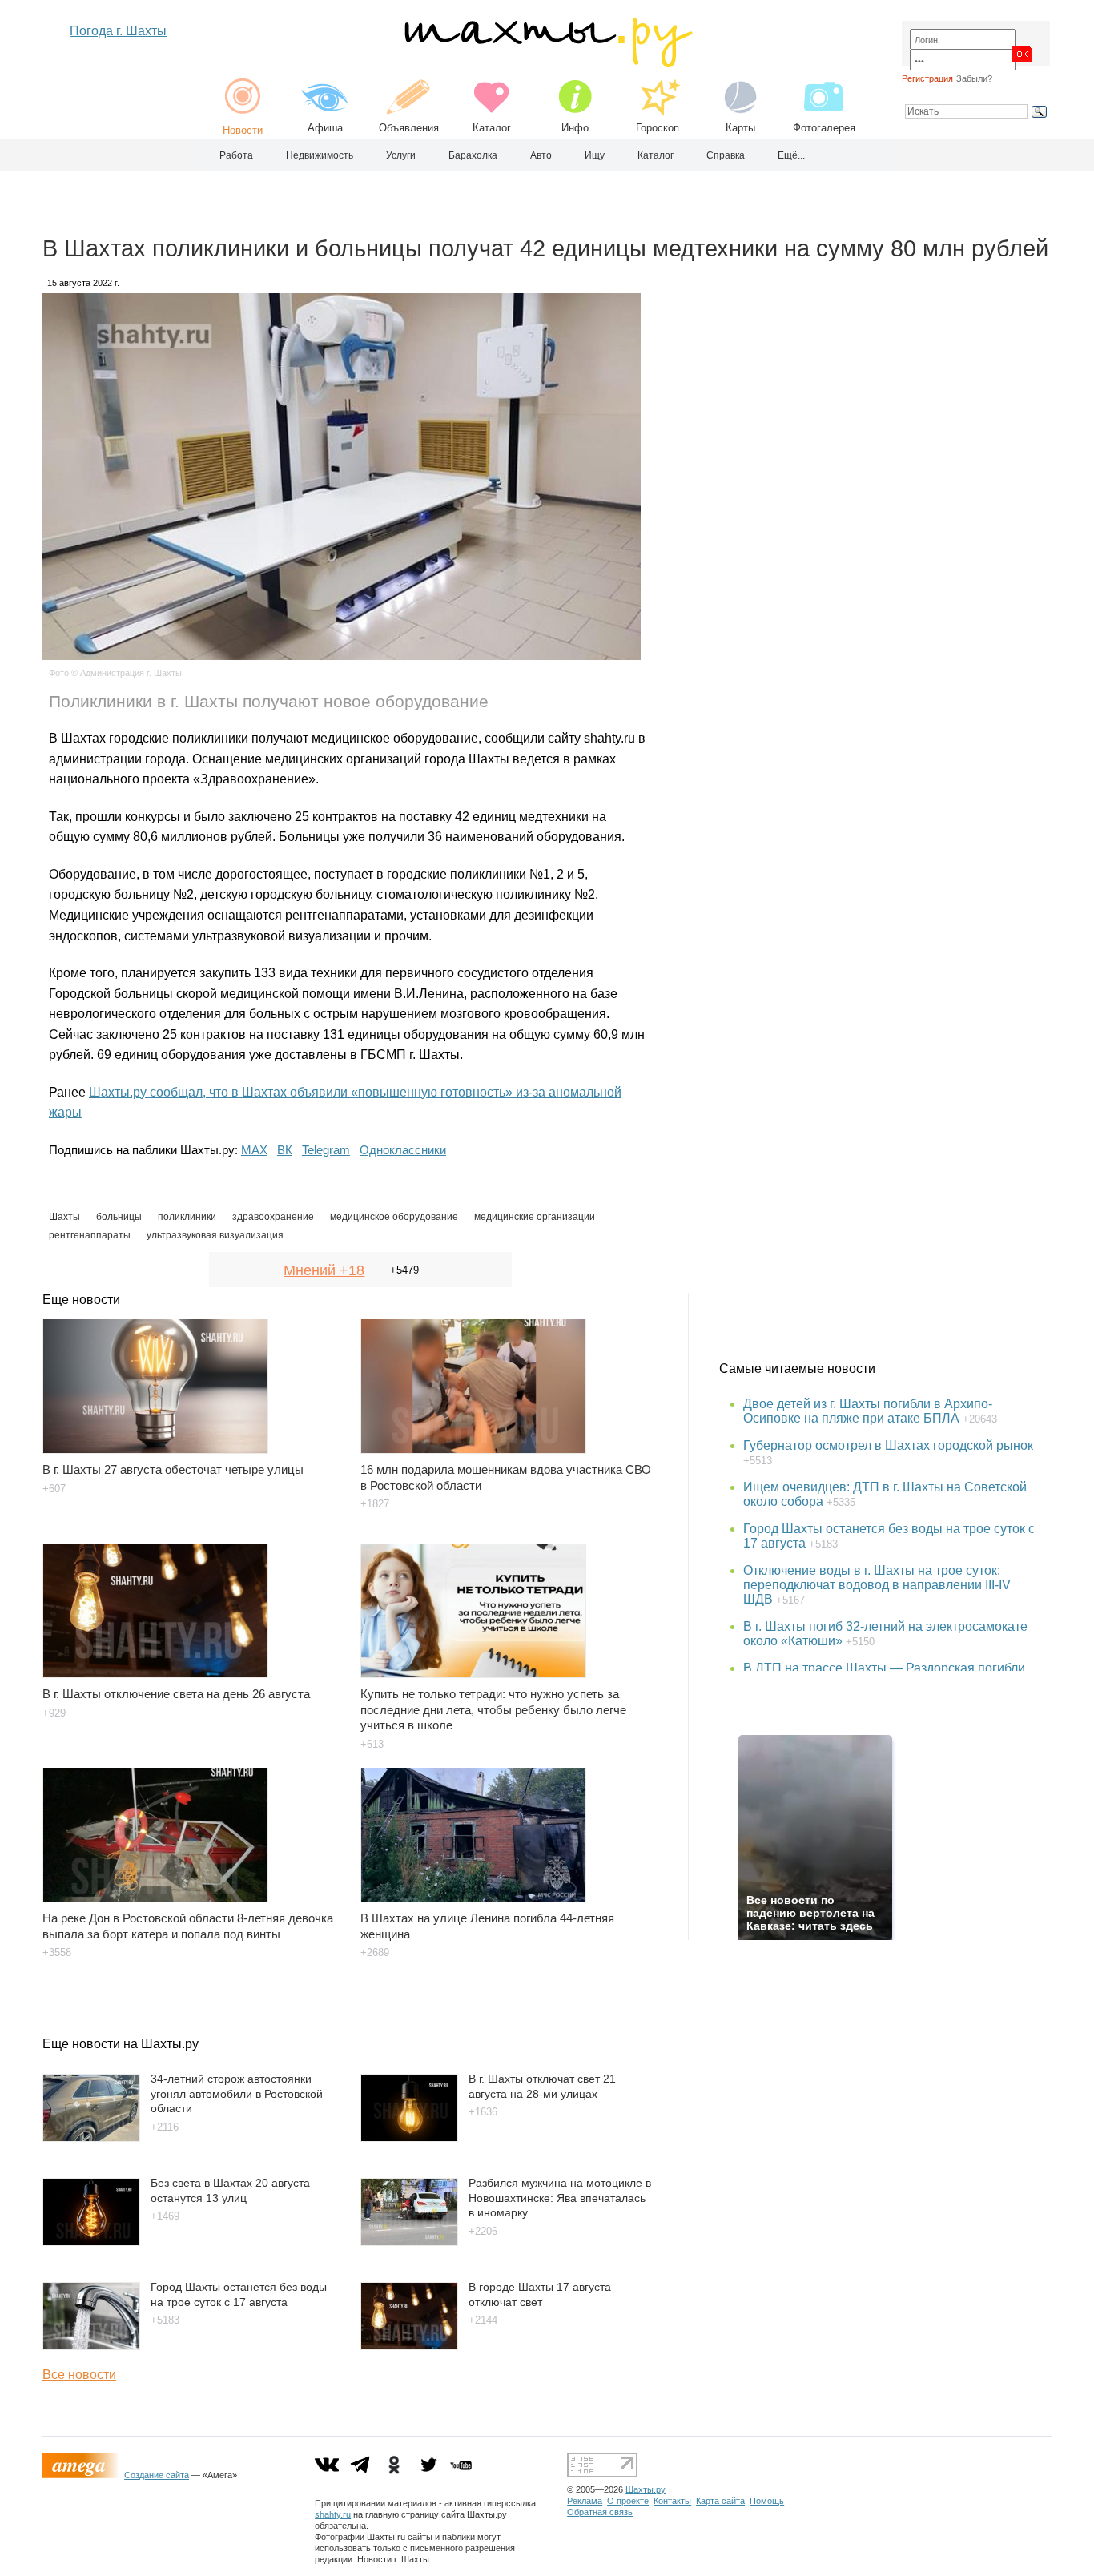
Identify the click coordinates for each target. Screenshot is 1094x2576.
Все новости (79, 2375)
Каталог (492, 128)
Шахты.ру (646, 2489)
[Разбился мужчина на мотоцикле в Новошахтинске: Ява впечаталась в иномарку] (409, 2242)
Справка (726, 155)
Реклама (585, 2501)
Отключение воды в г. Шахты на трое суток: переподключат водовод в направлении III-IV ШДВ (877, 1585)
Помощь (767, 2501)
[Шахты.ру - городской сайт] (547, 64)
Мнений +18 (324, 1270)
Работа (236, 155)
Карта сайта (720, 2501)
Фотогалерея (824, 128)
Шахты (64, 1217)
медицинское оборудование (394, 1217)
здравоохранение (273, 1217)
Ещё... (791, 155)
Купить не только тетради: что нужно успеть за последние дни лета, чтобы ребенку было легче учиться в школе (493, 1710)
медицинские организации (535, 1217)
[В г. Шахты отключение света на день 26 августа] (192, 1603)
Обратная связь (600, 2512)
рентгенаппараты (90, 1235)
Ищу (595, 155)
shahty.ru (333, 2514)
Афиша (325, 128)
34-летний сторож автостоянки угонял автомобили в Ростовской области (237, 2093)
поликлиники (187, 1217)
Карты (740, 128)
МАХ (254, 1150)
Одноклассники (403, 1150)
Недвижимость (320, 155)
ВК (285, 1150)
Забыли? (974, 78)
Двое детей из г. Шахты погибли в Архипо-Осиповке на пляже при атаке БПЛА (868, 1411)
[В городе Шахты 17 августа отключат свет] (409, 2346)
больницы (119, 1217)
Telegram (326, 1150)
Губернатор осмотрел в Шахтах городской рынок (888, 1445)
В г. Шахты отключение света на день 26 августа (176, 1694)
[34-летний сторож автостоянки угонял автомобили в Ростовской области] (91, 2137)
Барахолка (473, 155)
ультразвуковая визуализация (215, 1235)
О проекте (628, 2501)
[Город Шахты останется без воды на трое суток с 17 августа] (91, 2346)
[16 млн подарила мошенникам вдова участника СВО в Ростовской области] (510, 1379)
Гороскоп (658, 128)
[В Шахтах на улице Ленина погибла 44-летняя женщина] (510, 1827)
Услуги (401, 155)
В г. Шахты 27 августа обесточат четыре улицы (173, 1469)
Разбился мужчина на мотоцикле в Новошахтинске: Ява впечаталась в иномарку (560, 2198)
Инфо (575, 128)
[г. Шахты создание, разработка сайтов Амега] (83, 2475)
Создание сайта (157, 2475)
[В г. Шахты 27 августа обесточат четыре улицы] (192, 1379)
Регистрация (927, 78)
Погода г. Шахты (118, 31)
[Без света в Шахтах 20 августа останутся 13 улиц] (91, 2242)
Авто (541, 155)
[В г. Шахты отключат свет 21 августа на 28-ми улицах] (409, 2137)
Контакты (672, 2501)
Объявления (409, 128)
